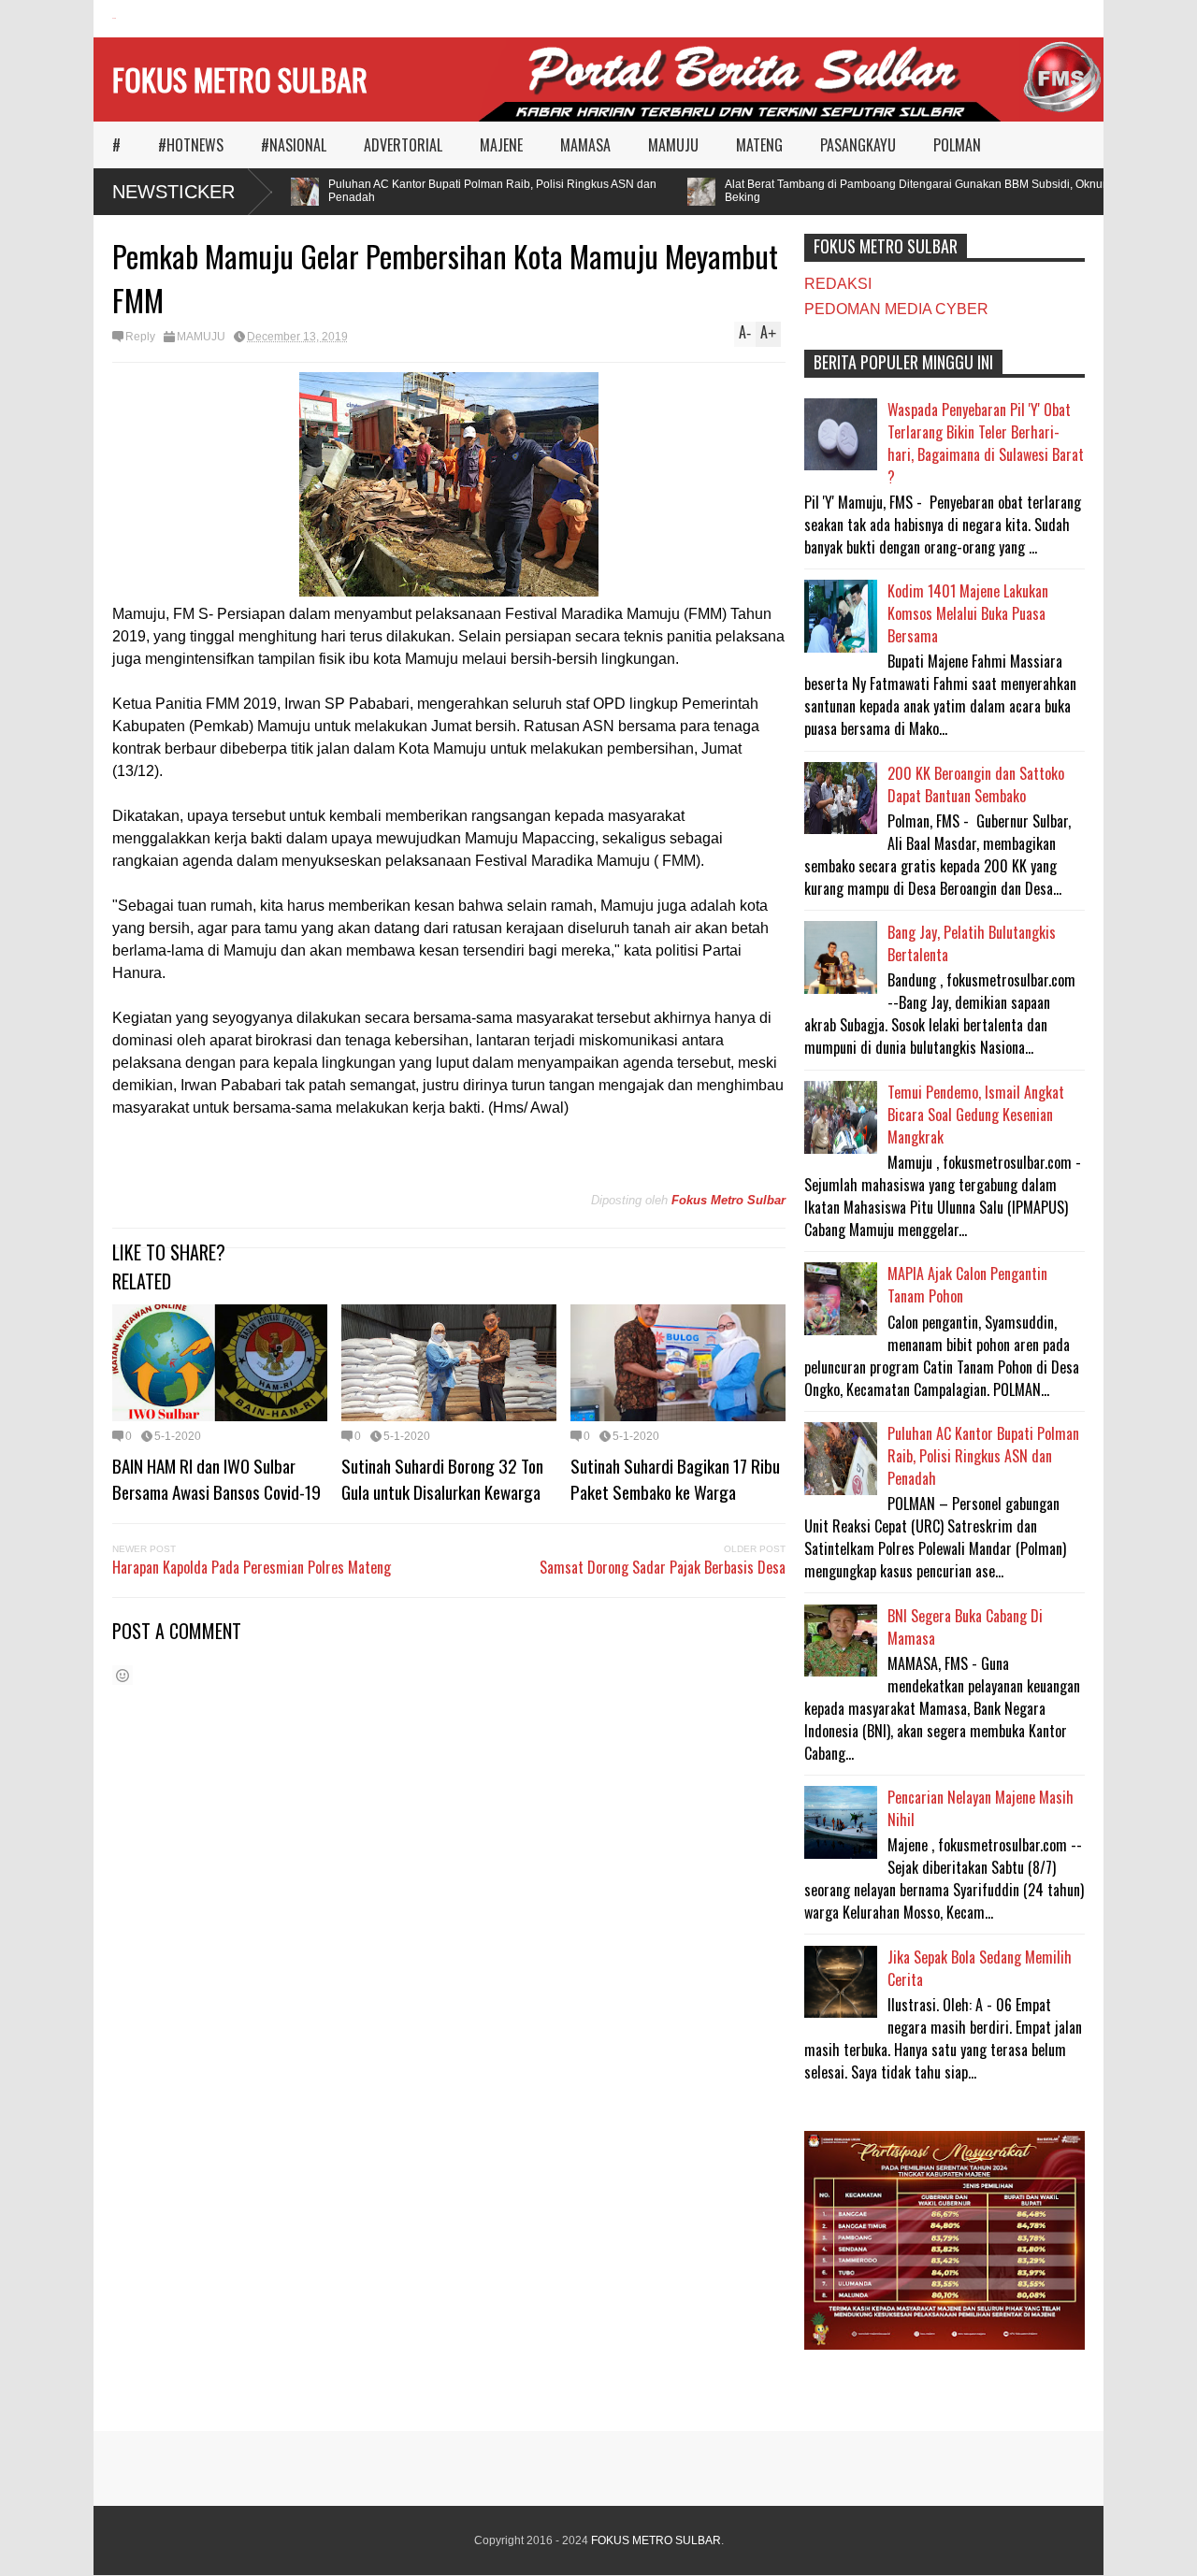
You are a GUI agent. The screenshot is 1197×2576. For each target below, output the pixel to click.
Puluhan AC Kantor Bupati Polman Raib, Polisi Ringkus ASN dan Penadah (469, 191)
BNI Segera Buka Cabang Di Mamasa (965, 1627)
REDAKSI (838, 284)
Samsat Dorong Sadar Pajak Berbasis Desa (663, 1567)
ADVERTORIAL (403, 145)
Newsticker (173, 192)
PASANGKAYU (858, 145)
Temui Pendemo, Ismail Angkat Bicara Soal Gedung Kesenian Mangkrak (976, 1115)
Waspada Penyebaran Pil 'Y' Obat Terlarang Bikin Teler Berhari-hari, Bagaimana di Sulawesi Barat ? (986, 443)
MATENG (759, 145)
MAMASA (585, 145)
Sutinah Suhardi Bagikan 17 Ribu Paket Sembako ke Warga (675, 1478)
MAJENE (501, 145)
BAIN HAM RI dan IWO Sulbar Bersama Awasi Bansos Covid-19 (216, 1478)
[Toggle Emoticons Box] (123, 1675)
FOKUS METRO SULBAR (240, 79)
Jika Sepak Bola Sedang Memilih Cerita (980, 1968)
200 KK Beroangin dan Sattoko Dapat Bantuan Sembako (976, 784)
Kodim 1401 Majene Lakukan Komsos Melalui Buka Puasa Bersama (968, 613)
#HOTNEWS (191, 145)
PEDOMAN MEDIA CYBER (896, 309)
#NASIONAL (294, 145)
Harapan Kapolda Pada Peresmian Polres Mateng (252, 1567)
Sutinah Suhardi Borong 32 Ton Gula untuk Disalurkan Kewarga (442, 1478)
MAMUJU (673, 145)
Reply (140, 337)
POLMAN (957, 145)
